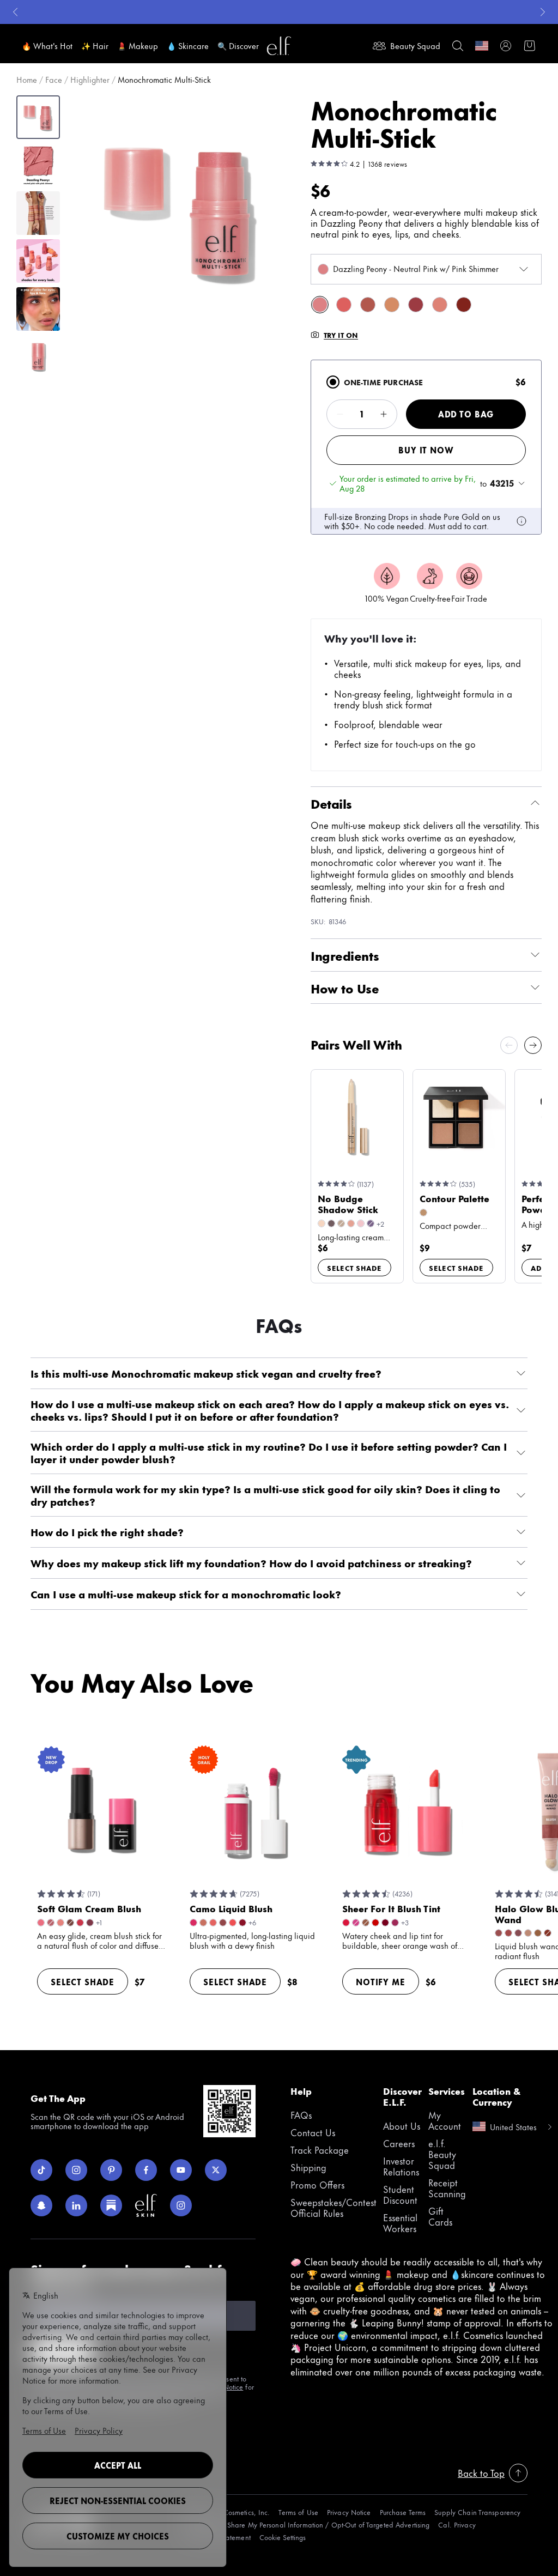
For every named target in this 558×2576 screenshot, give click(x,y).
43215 (502, 483)
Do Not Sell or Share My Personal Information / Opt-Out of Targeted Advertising (305, 2525)
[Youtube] (181, 2170)
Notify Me (381, 1982)
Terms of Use (298, 2512)
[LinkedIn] (76, 2205)
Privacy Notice (349, 2512)
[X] (216, 2170)
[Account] (506, 46)
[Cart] (530, 46)
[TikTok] (41, 2170)
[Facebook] (146, 2170)
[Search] (458, 46)
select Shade (354, 1268)
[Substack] (111, 2205)
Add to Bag (466, 414)
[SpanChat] (41, 2205)
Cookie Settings (283, 2537)
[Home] (279, 46)
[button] (181, 210)
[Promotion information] (521, 521)
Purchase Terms (403, 2512)
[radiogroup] (426, 447)
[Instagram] (76, 2170)
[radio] (333, 382)
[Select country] (482, 46)
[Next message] (543, 12)
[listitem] (320, 305)
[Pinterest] (111, 2170)
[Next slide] (533, 1045)
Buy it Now (426, 450)
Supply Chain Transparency (477, 2512)
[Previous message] (15, 12)
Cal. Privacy (457, 2525)
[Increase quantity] (384, 414)
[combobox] (426, 269)
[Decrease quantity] (340, 414)
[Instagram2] (181, 2205)
